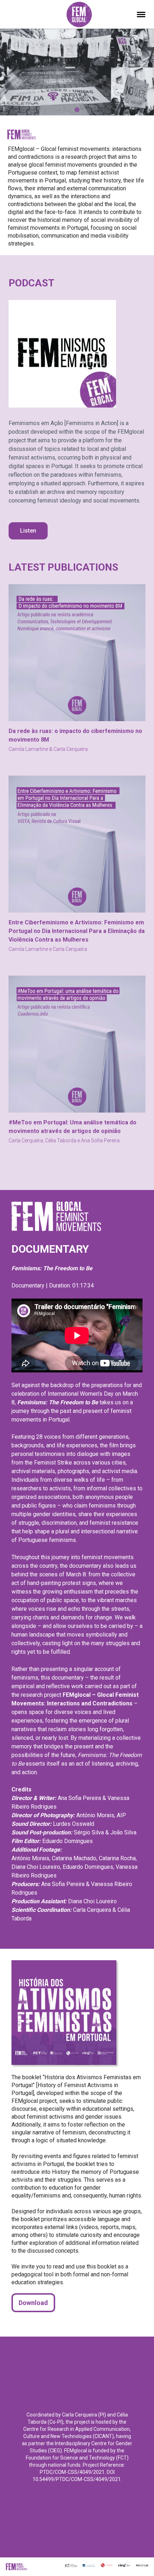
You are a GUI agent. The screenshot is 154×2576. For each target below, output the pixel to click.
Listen (28, 531)
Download (33, 2303)
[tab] (77, 110)
